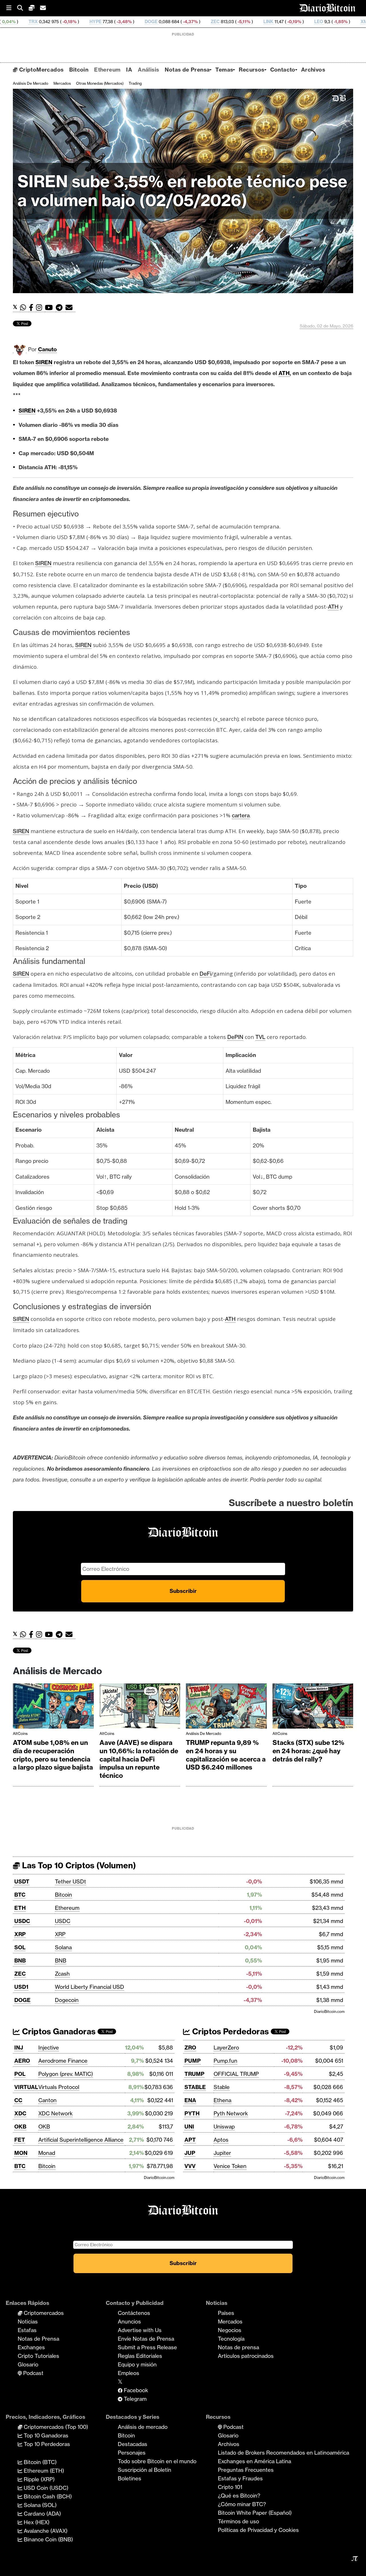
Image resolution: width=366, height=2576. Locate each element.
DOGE (56, 22)
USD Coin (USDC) (45, 2488)
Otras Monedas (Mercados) (100, 83)
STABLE (195, 2087)
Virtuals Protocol (59, 2087)
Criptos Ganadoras (58, 2031)
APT (190, 2140)
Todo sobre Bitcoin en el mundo (157, 2461)
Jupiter (222, 2153)
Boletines (130, 2478)
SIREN (44, 362)
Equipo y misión (137, 2364)
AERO (22, 2061)
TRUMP (194, 2074)
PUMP (193, 2061)
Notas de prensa (238, 2347)
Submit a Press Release (147, 2347)
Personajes (132, 2453)
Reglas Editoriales (140, 2356)
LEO (224, 22)
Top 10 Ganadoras (45, 2435)
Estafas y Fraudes (240, 2478)
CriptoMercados (40, 70)
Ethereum (107, 70)
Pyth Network (231, 2113)
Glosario (28, 2364)
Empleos (129, 2373)
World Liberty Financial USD (89, 1987)
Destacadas (133, 2444)
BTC (20, 1895)
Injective (49, 2048)
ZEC (121, 22)
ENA (190, 2100)
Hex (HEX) (36, 2522)
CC (18, 2100)
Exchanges (31, 2347)
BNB (20, 1960)
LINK (174, 22)
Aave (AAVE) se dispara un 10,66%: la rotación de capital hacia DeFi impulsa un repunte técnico (139, 1759)
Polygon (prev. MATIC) (66, 2074)
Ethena (222, 2100)
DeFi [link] (205, 974)
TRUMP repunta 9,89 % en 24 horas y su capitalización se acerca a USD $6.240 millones (226, 1755)
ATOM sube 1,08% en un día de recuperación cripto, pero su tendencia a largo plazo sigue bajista (53, 1755)
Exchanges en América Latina (254, 2461)
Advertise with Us (140, 2330)
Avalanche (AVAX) (45, 2531)
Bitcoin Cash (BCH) (47, 2496)
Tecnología (231, 2339)
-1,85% (246, 22)
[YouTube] (50, 308)
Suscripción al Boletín (145, 2470)
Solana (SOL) (39, 2505)
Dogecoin (67, 2000)
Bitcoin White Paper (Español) (255, 2513)
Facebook (135, 2390)
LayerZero (226, 2048)
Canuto (47, 349)
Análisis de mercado (31, 83)
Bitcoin (79, 70)
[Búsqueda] (23, 8)
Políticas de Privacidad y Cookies (258, 2530)
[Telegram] (61, 308)
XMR (271, 22)
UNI (189, 2127)
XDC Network (55, 2113)
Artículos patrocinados (246, 2356)
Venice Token (230, 2166)
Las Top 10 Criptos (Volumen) (78, 1865)
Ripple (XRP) (38, 2479)
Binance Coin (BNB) (48, 2539)
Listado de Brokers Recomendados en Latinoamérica (284, 2453)
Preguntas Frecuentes (246, 2470)
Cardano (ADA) (42, 2514)
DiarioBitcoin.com (329, 2011)
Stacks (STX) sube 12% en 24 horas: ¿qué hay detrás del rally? (308, 1751)
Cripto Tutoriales (38, 2356)
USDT (22, 1881)
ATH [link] (284, 373)
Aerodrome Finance (63, 2061)
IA (129, 70)
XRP (20, 1934)
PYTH (192, 2113)
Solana (63, 1947)
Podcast (33, 2373)
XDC (20, 2113)
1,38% (300, 22)
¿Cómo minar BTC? (242, 2504)
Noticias (28, 2321)
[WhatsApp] (24, 308)
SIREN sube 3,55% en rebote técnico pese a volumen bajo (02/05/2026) (182, 191)
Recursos (251, 70)
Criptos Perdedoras (229, 2031)
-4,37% (95, 22)
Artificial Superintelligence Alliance (81, 2140)
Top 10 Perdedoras (46, 2444)
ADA (325, 22)
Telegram (135, 2399)
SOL (20, 1947)
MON (21, 2153)
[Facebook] (32, 308)
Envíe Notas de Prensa (146, 2339)
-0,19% (199, 22)
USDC (22, 1921)
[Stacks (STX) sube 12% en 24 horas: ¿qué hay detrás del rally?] (313, 1707)
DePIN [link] (235, 1037)
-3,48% (29, 22)
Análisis (148, 70)
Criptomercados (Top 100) (55, 2427)
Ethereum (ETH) (43, 2471)
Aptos (221, 2140)
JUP (190, 2153)
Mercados (62, 83)
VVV (190, 2166)
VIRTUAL (26, 2087)
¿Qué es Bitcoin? (239, 2496)
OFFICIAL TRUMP (236, 2074)
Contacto (283, 70)
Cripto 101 (230, 2487)
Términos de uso (238, 2521)
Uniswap (224, 2127)
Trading (135, 83)
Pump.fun (225, 2061)
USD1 (21, 1987)
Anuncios (129, 2321)
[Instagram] (40, 308)
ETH (20, 1908)
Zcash (62, 1974)
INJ (19, 2048)
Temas (224, 70)
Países (226, 2313)
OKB (20, 2127)
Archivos (313, 70)
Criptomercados (43, 2313)
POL (20, 2074)
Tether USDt (70, 1881)
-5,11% (149, 22)
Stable (222, 2087)
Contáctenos (134, 2313)
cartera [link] (241, 815)
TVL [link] (260, 1037)
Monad (47, 2153)
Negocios (230, 2330)
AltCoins (20, 1733)
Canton (47, 2100)
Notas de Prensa (187, 70)
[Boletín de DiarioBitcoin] (70, 308)
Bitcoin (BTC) (39, 2462)
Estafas (27, 2330)
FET (20, 2140)
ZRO (190, 2048)
